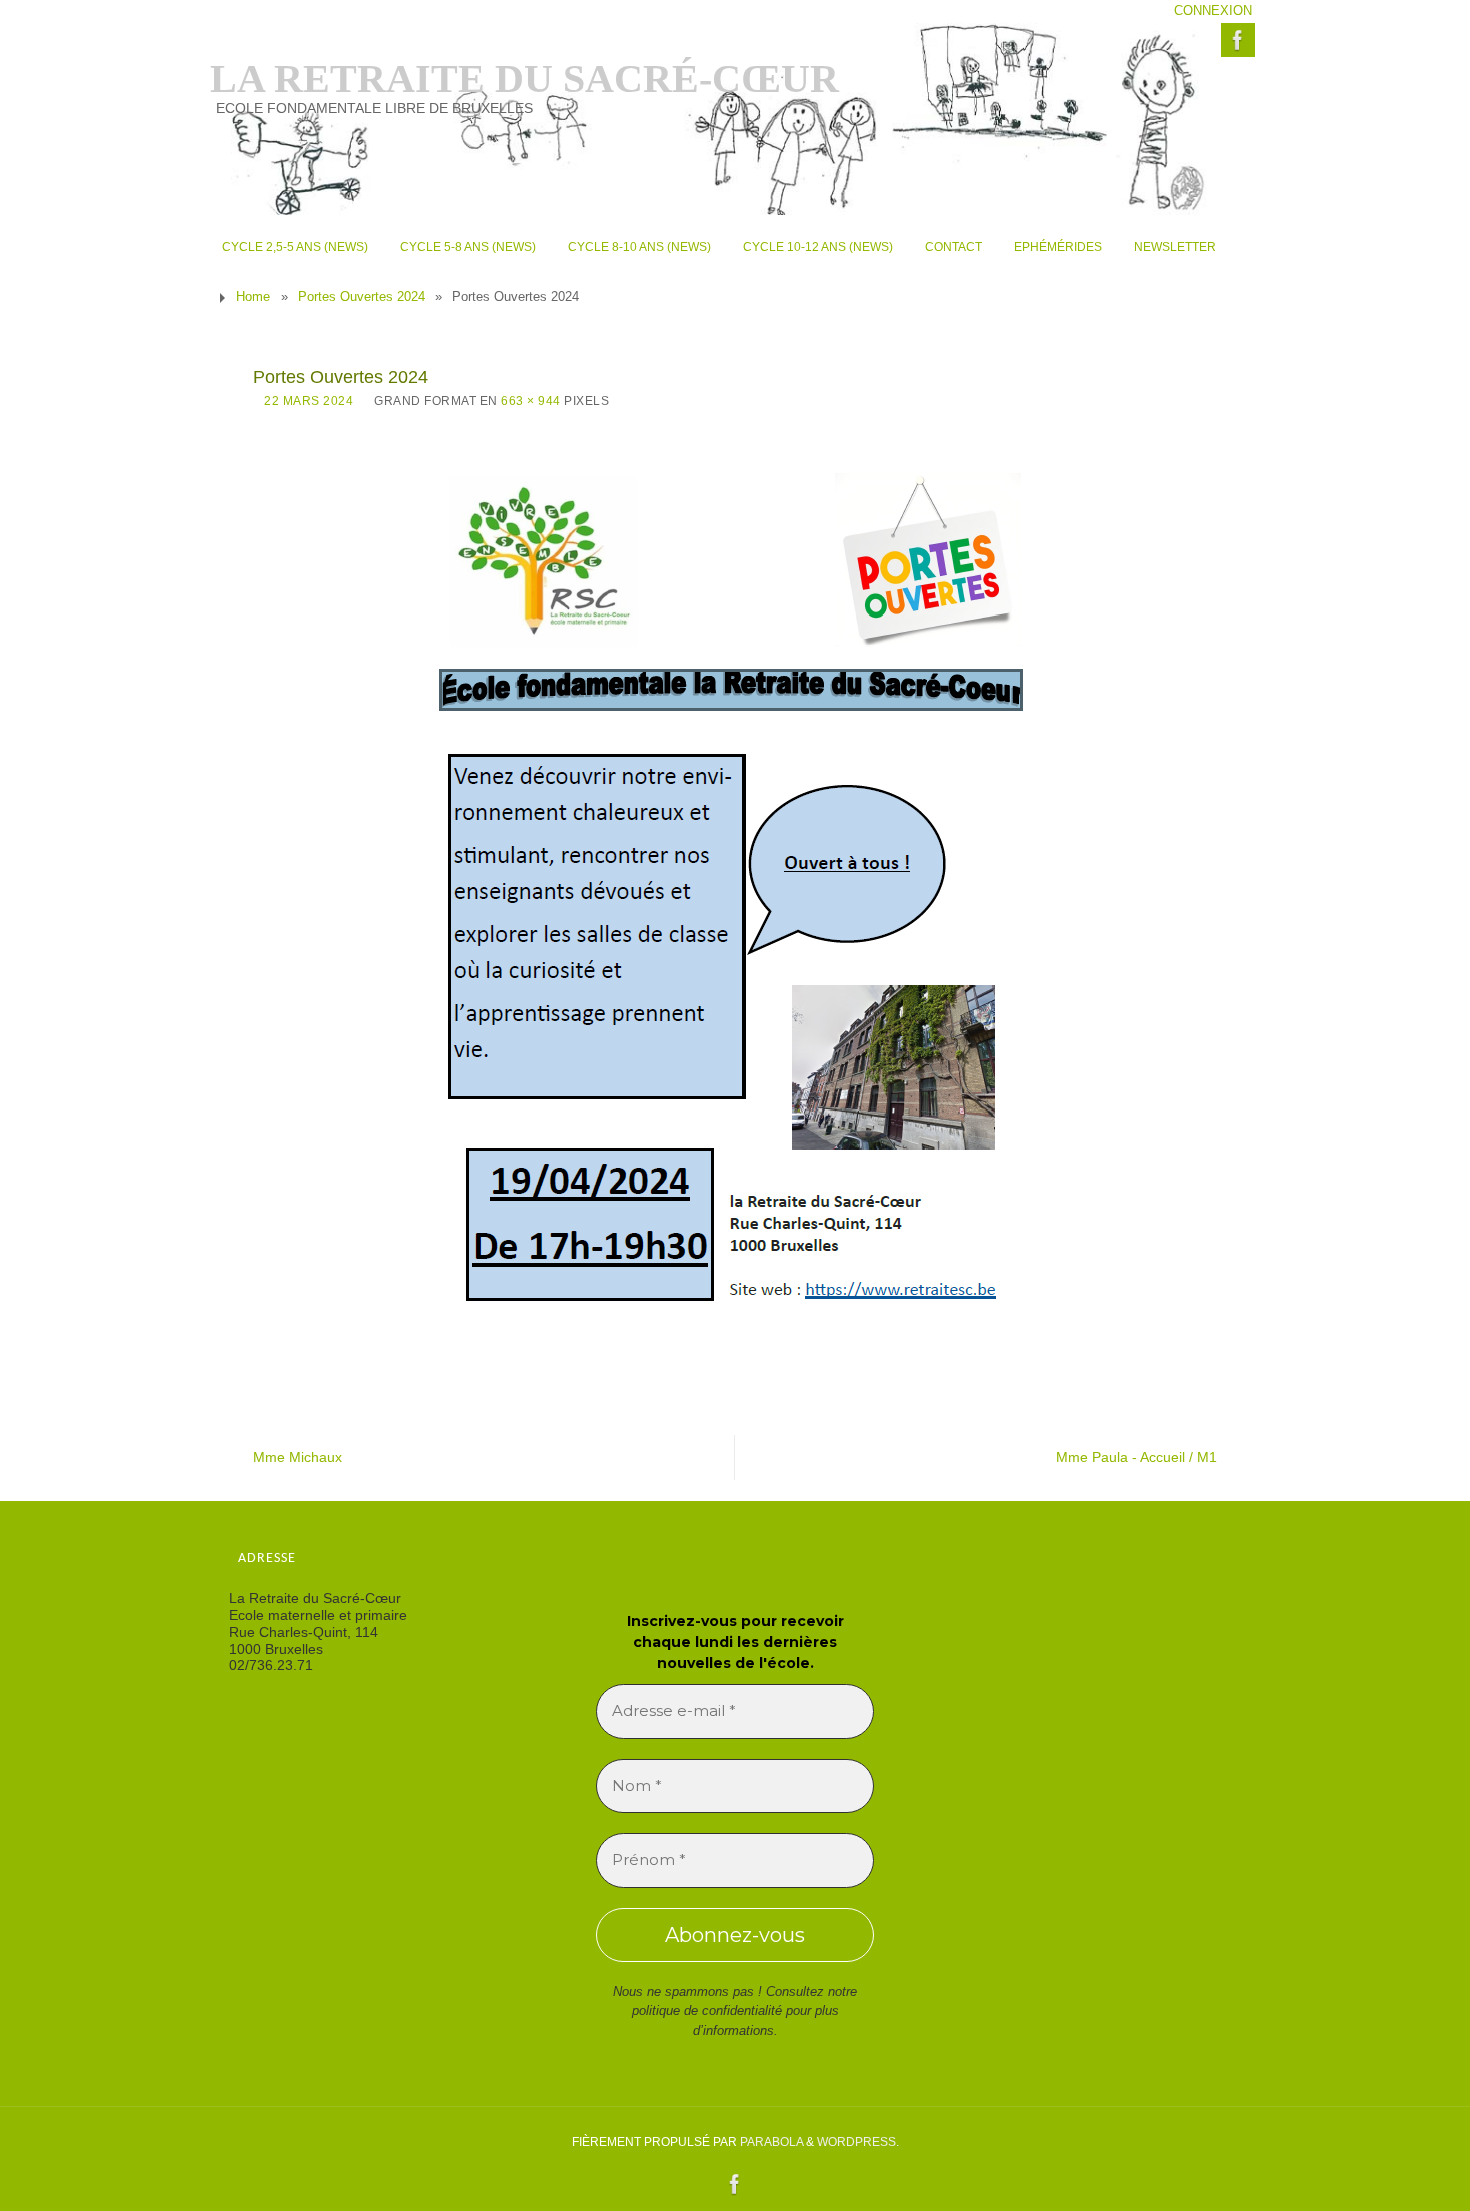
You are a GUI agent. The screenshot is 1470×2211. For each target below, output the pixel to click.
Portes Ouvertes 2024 (361, 297)
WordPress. (858, 2142)
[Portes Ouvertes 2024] (735, 898)
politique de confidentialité (707, 2010)
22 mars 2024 (308, 401)
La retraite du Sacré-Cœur (524, 79)
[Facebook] (1238, 40)
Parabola (771, 2142)
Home (253, 297)
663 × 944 (531, 401)
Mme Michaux (297, 1457)
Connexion (1213, 11)
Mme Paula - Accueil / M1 (1136, 1457)
